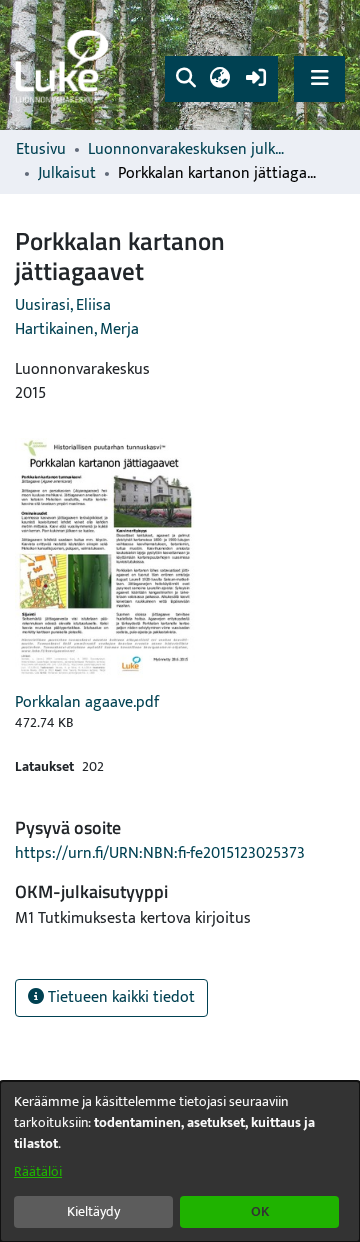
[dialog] (180, 1161)
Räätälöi (38, 1171)
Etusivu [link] (41, 150)
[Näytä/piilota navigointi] (319, 78)
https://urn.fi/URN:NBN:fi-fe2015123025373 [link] (160, 853)
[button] (185, 79)
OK (260, 1211)
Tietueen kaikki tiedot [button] (119, 997)
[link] (65, 65)
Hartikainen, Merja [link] (77, 329)
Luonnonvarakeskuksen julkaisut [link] (188, 150)
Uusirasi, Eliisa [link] (63, 305)
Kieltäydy (93, 1211)
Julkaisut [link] (67, 174)
